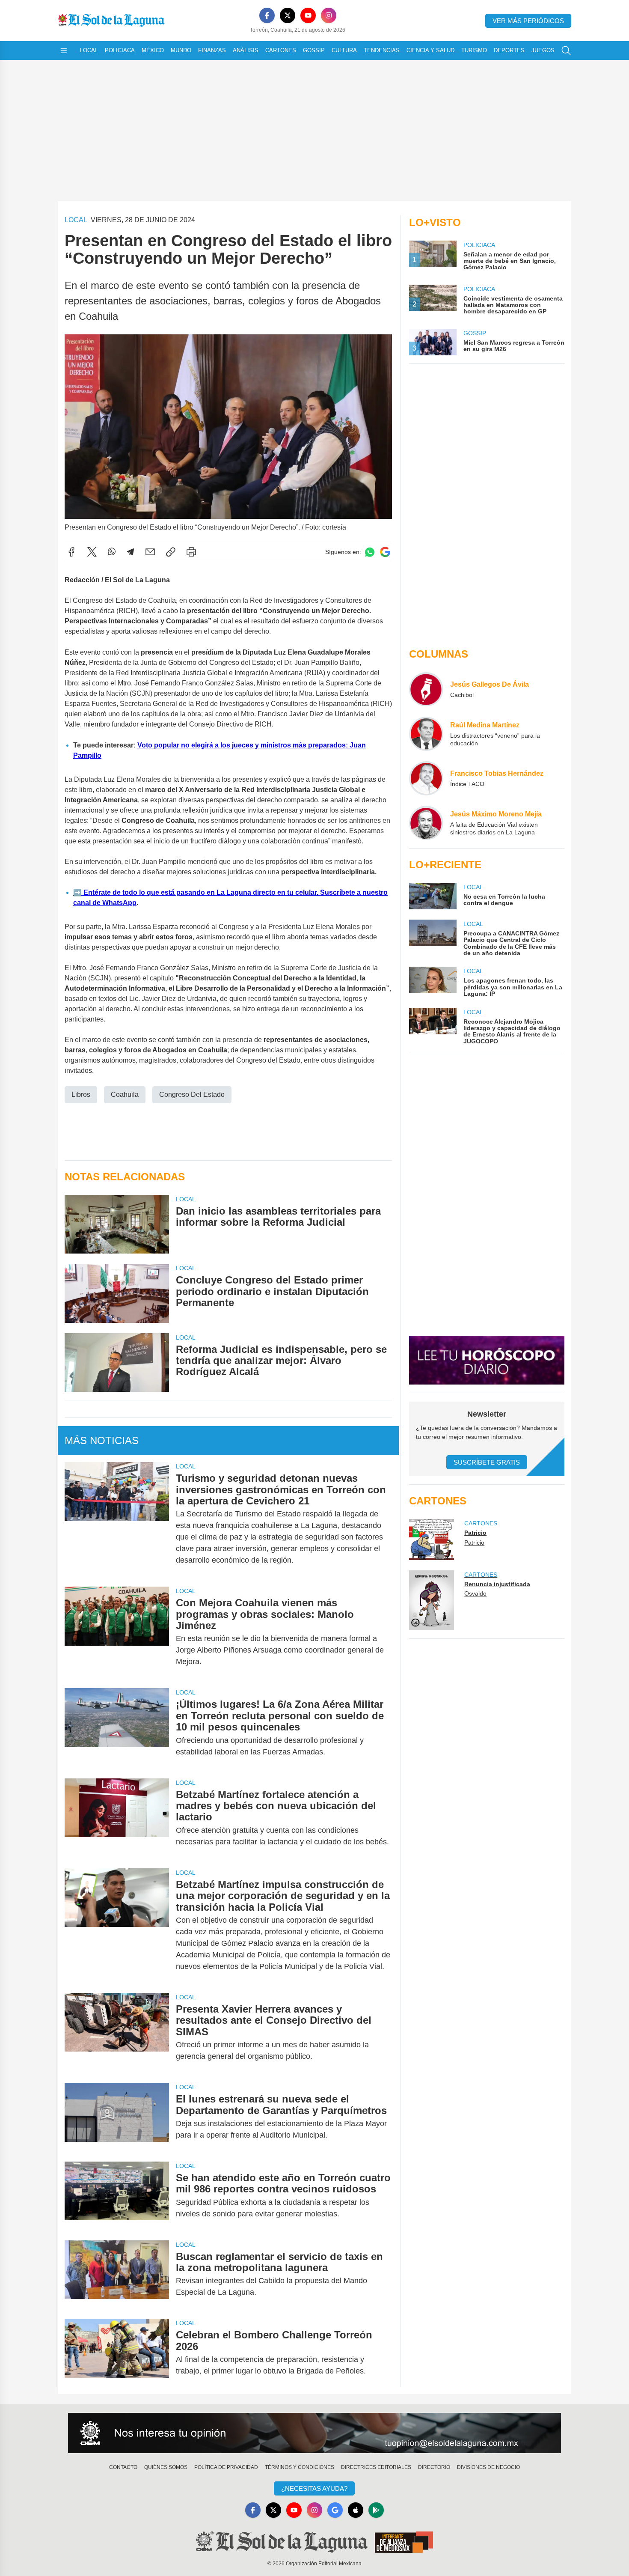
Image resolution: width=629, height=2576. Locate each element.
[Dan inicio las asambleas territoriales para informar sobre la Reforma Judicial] (117, 1224)
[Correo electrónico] (150, 552)
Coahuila (125, 1094)
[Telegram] (131, 552)
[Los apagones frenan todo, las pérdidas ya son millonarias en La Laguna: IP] (433, 982)
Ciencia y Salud (430, 50)
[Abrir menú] (64, 51)
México (153, 50)
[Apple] (356, 2510)
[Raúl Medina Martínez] (426, 734)
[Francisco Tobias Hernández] (426, 778)
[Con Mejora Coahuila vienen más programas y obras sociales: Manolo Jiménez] (117, 1632)
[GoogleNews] (335, 2510)
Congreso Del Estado (192, 1094)
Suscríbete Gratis (487, 1462)
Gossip (314, 50)
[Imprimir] (191, 552)
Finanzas (212, 50)
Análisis (246, 50)
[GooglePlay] (376, 2510)
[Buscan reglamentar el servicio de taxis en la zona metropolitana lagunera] (117, 2275)
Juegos (543, 50)
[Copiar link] (171, 552)
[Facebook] (267, 15)
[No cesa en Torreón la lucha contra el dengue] (433, 896)
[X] (288, 15)
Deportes (509, 50)
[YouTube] (308, 15)
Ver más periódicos (528, 21)
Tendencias (382, 50)
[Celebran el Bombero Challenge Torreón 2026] (117, 2353)
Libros (81, 1094)
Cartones (281, 50)
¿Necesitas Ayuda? (314, 2488)
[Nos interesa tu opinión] (314, 2433)
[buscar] (566, 51)
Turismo (474, 50)
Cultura (344, 50)
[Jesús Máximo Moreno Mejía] (426, 823)
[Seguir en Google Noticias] (385, 552)
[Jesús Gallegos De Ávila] (426, 689)
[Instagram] (329, 15)
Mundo (181, 50)
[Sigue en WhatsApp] (370, 552)
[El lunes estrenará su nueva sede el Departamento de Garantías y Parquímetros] (117, 2117)
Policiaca (120, 50)
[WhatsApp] (112, 552)
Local (89, 50)
